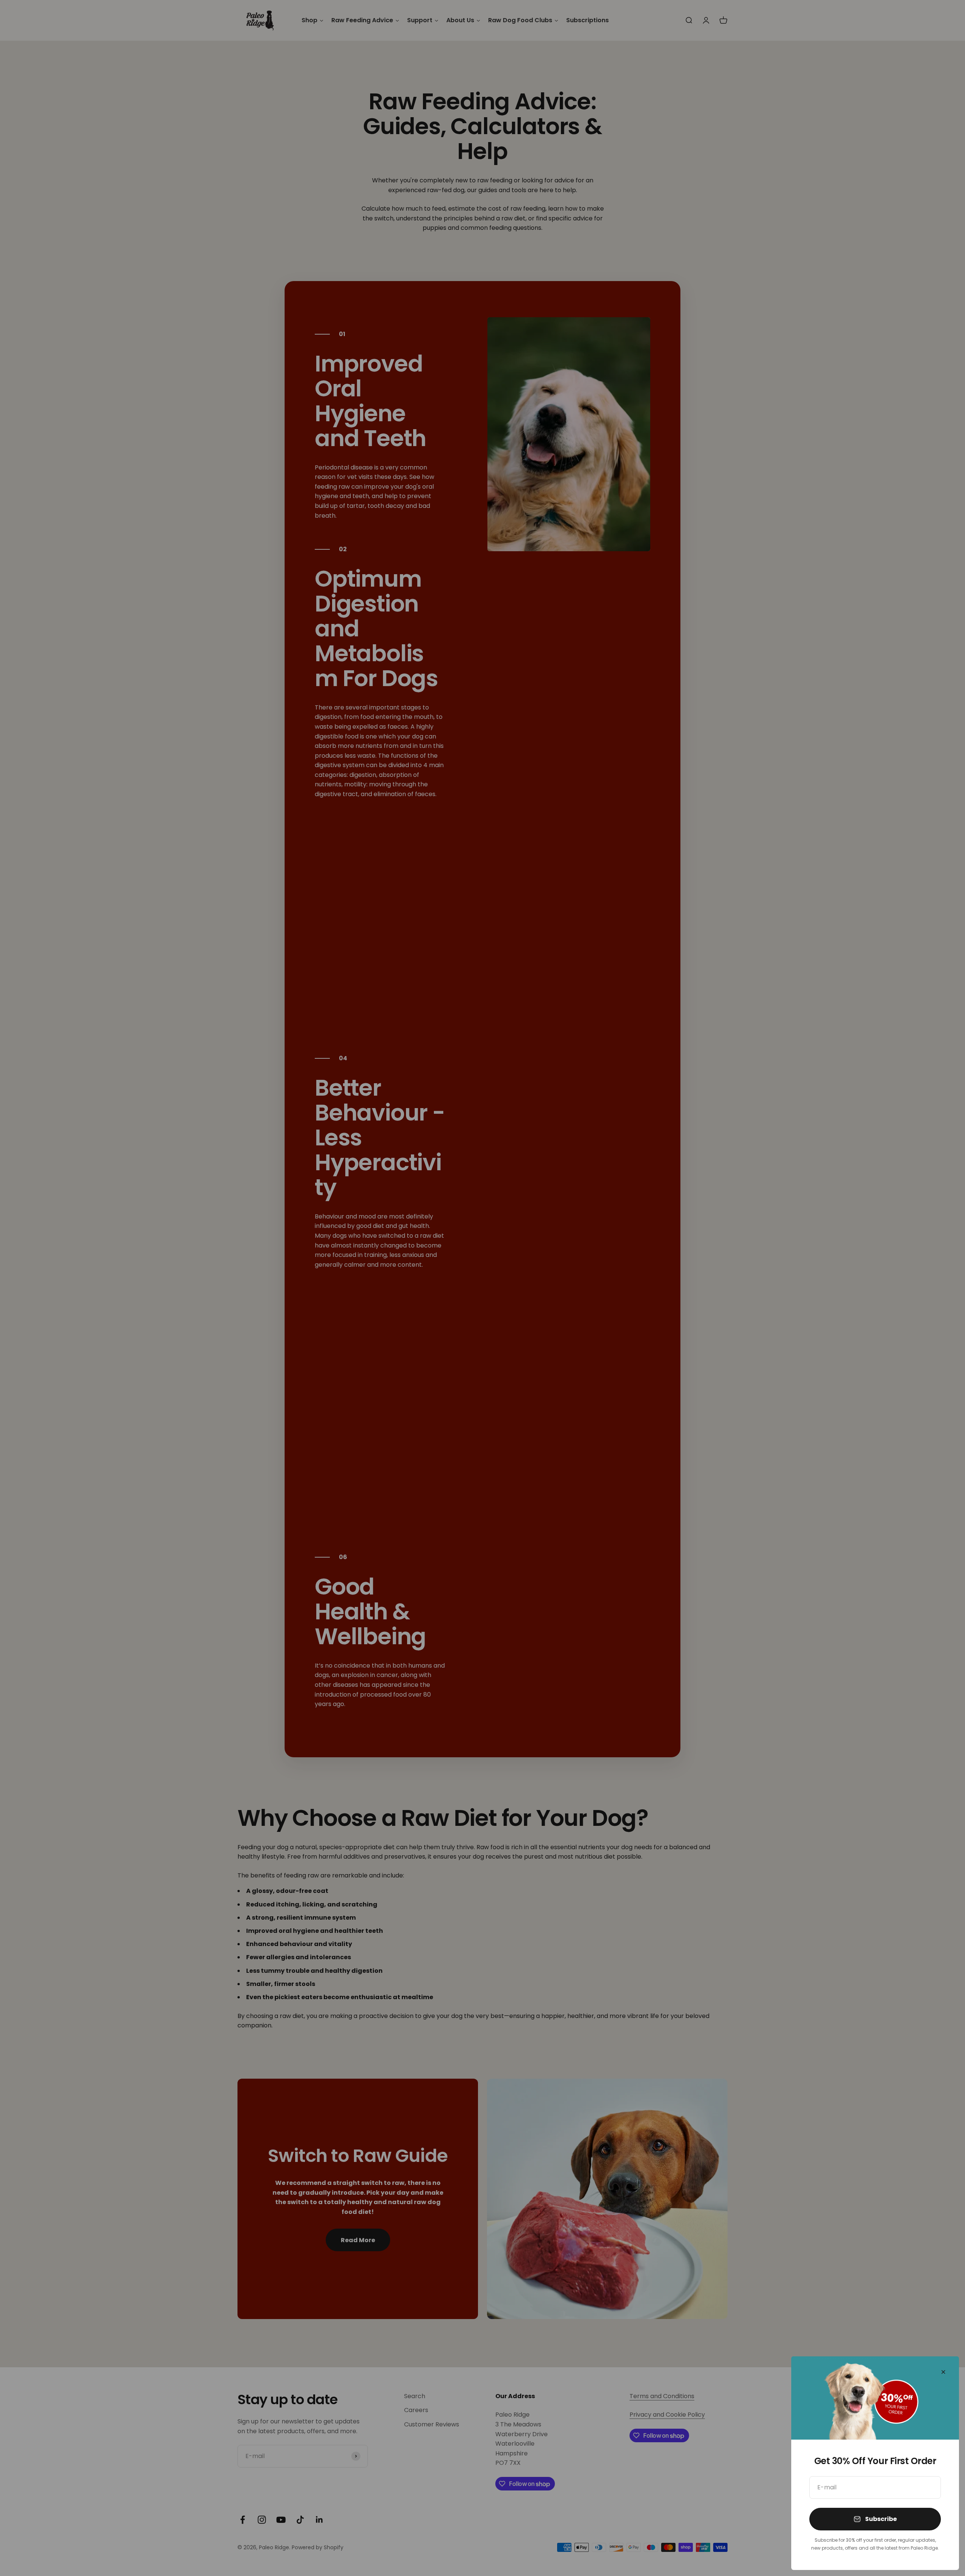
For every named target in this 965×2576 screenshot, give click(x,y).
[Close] (943, 2372)
